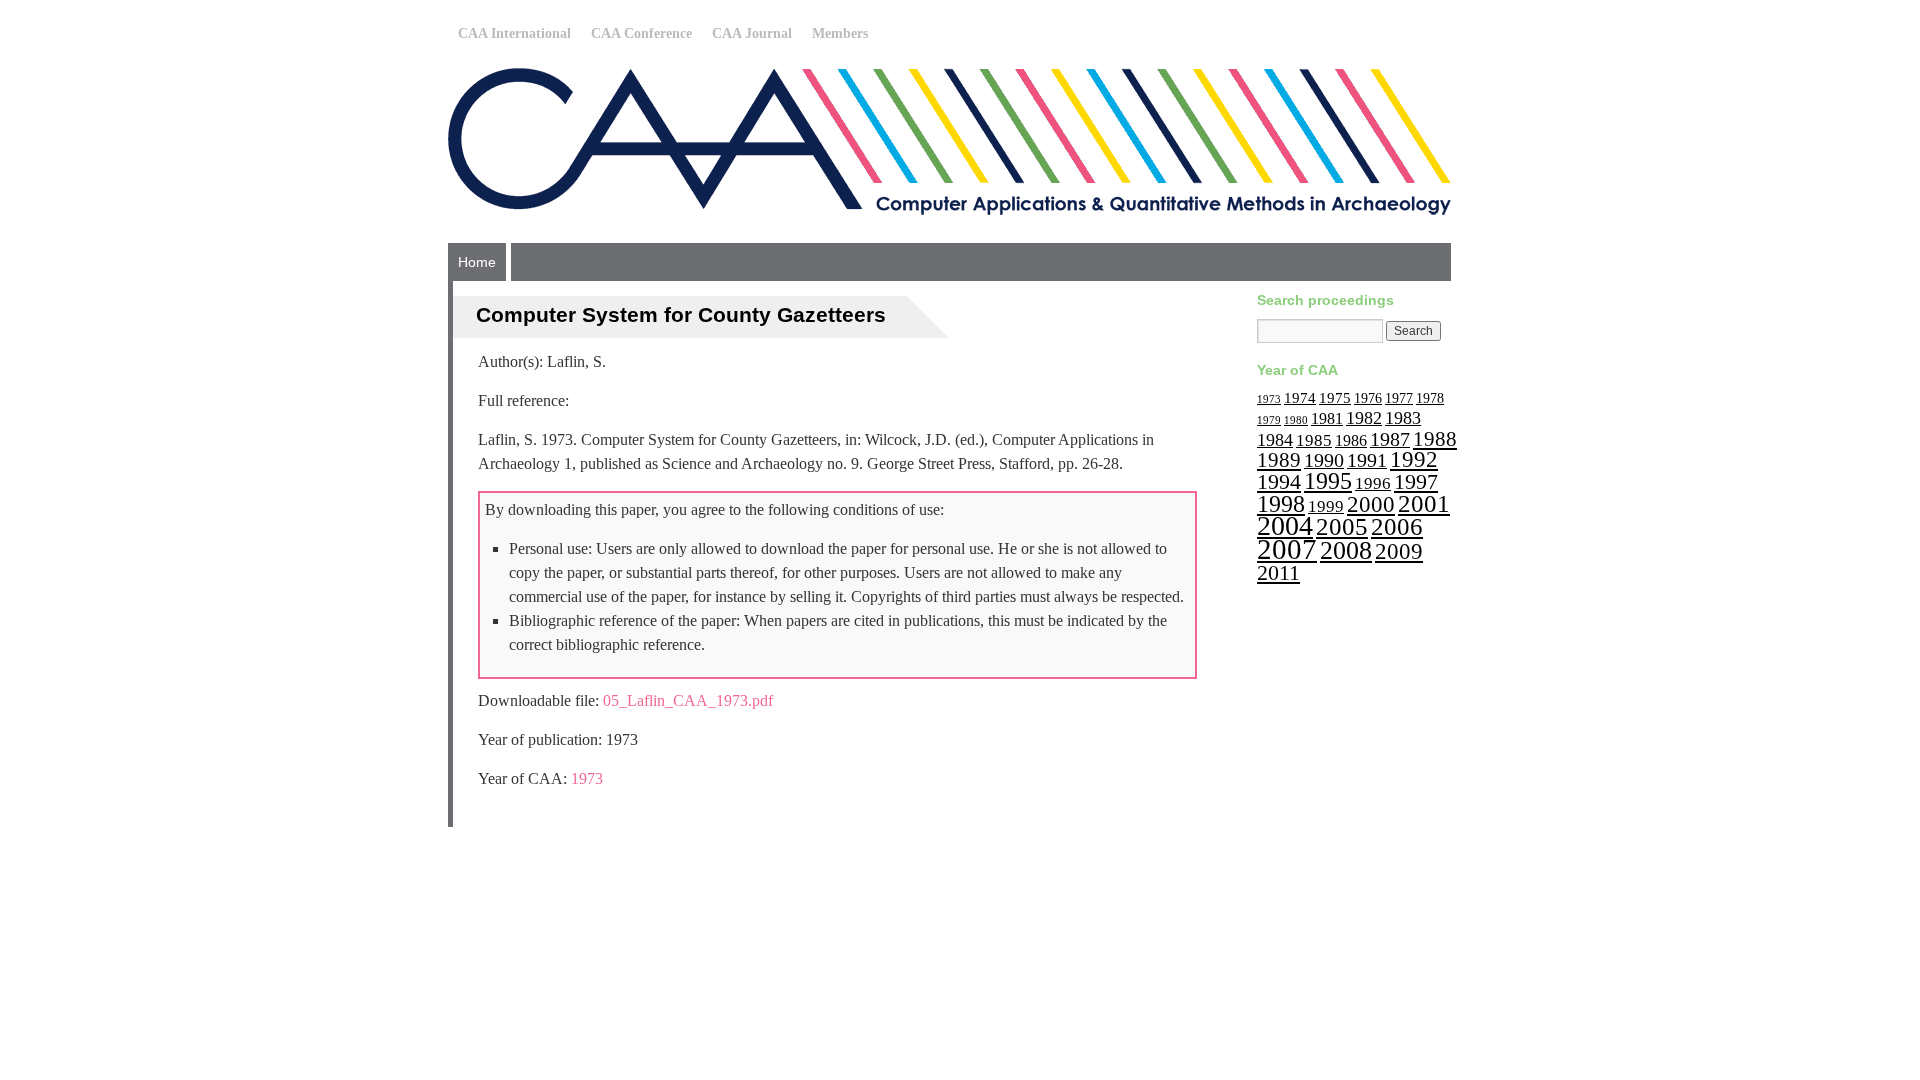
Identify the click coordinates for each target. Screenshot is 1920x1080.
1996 (1373, 483)
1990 (1324, 460)
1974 (1300, 397)
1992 (1414, 459)
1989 (1279, 460)
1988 (1435, 439)
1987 (1390, 439)
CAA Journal (752, 33)
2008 (1346, 550)
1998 (1281, 503)
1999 (1326, 506)
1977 (1399, 398)
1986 (1351, 440)
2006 (1397, 526)
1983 (1403, 418)
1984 (1275, 440)
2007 (1287, 549)
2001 (1424, 503)
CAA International (514, 33)
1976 (1368, 398)
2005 (1342, 526)
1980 (1296, 420)
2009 (1399, 551)
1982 (1364, 418)
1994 (1279, 482)
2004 (1285, 525)
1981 (1327, 418)
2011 (1278, 572)
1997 (1416, 481)
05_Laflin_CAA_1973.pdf (688, 700)
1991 (1367, 460)
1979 (1269, 420)
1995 (1328, 480)
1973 (587, 778)
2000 (1371, 504)
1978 (1430, 398)
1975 (1335, 397)
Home (477, 262)
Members (840, 33)
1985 (1314, 440)
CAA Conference (641, 33)
